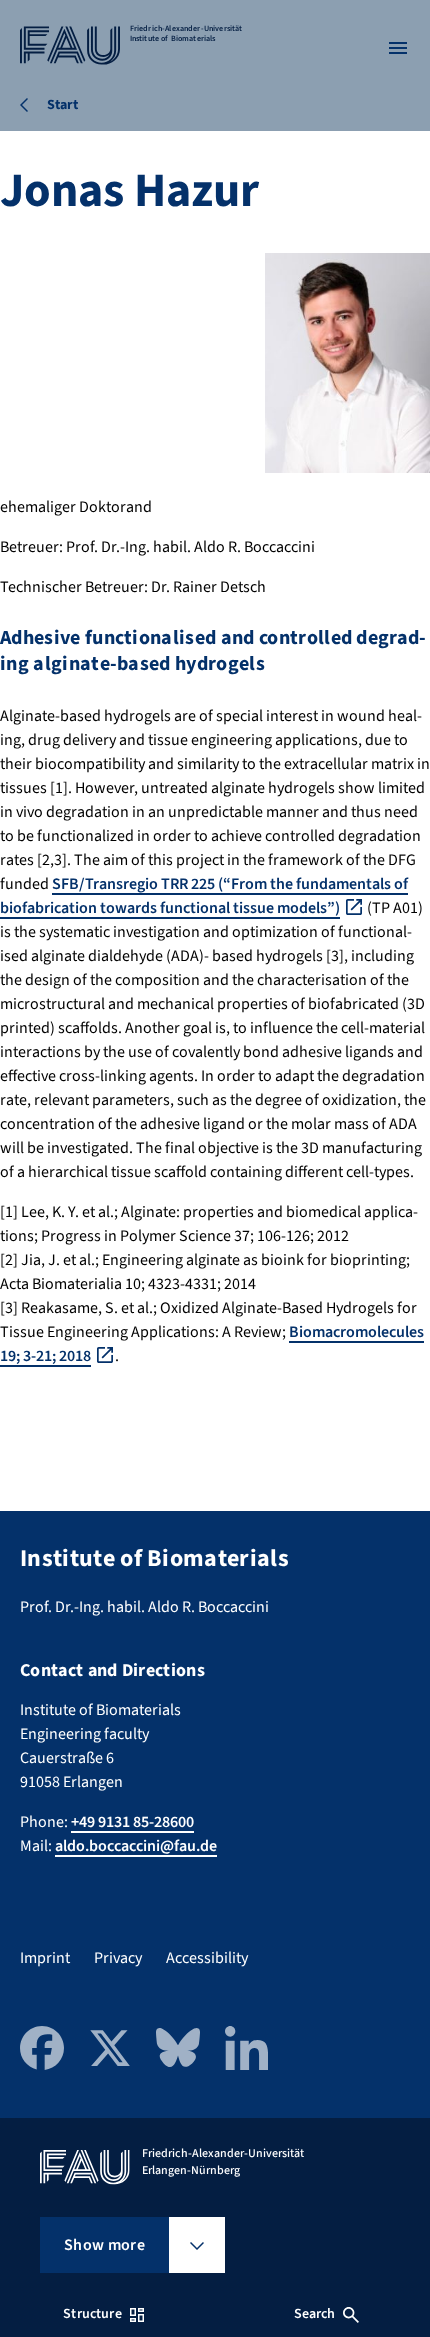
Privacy (118, 1958)
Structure (92, 2314)
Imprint (45, 1958)
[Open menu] (398, 48)
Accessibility (207, 1958)
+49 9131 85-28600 (132, 1822)
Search (315, 2314)
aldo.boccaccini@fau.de (136, 1846)
